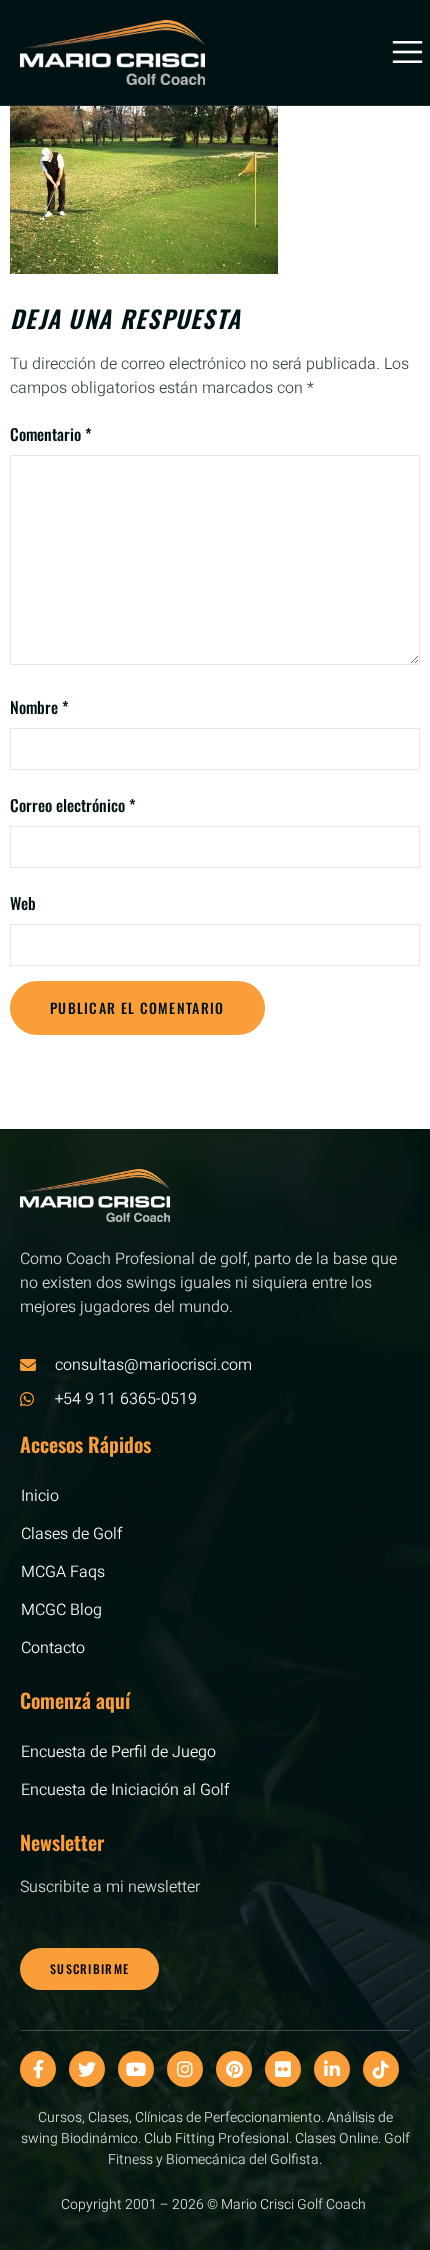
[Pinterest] (234, 2069)
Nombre (39, 707)
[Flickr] (283, 2069)
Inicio (40, 1496)
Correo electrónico (73, 805)
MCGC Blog (61, 1610)
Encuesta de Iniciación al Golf (125, 1790)
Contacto (53, 1648)
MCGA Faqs (63, 1572)
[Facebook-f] (38, 2069)
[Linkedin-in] (332, 2069)
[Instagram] (185, 2069)
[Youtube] (136, 2069)
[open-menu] (399, 52)
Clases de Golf (71, 1534)
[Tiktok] (381, 2069)
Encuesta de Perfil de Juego (118, 1752)
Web (23, 903)
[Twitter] (87, 2069)
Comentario (51, 434)
